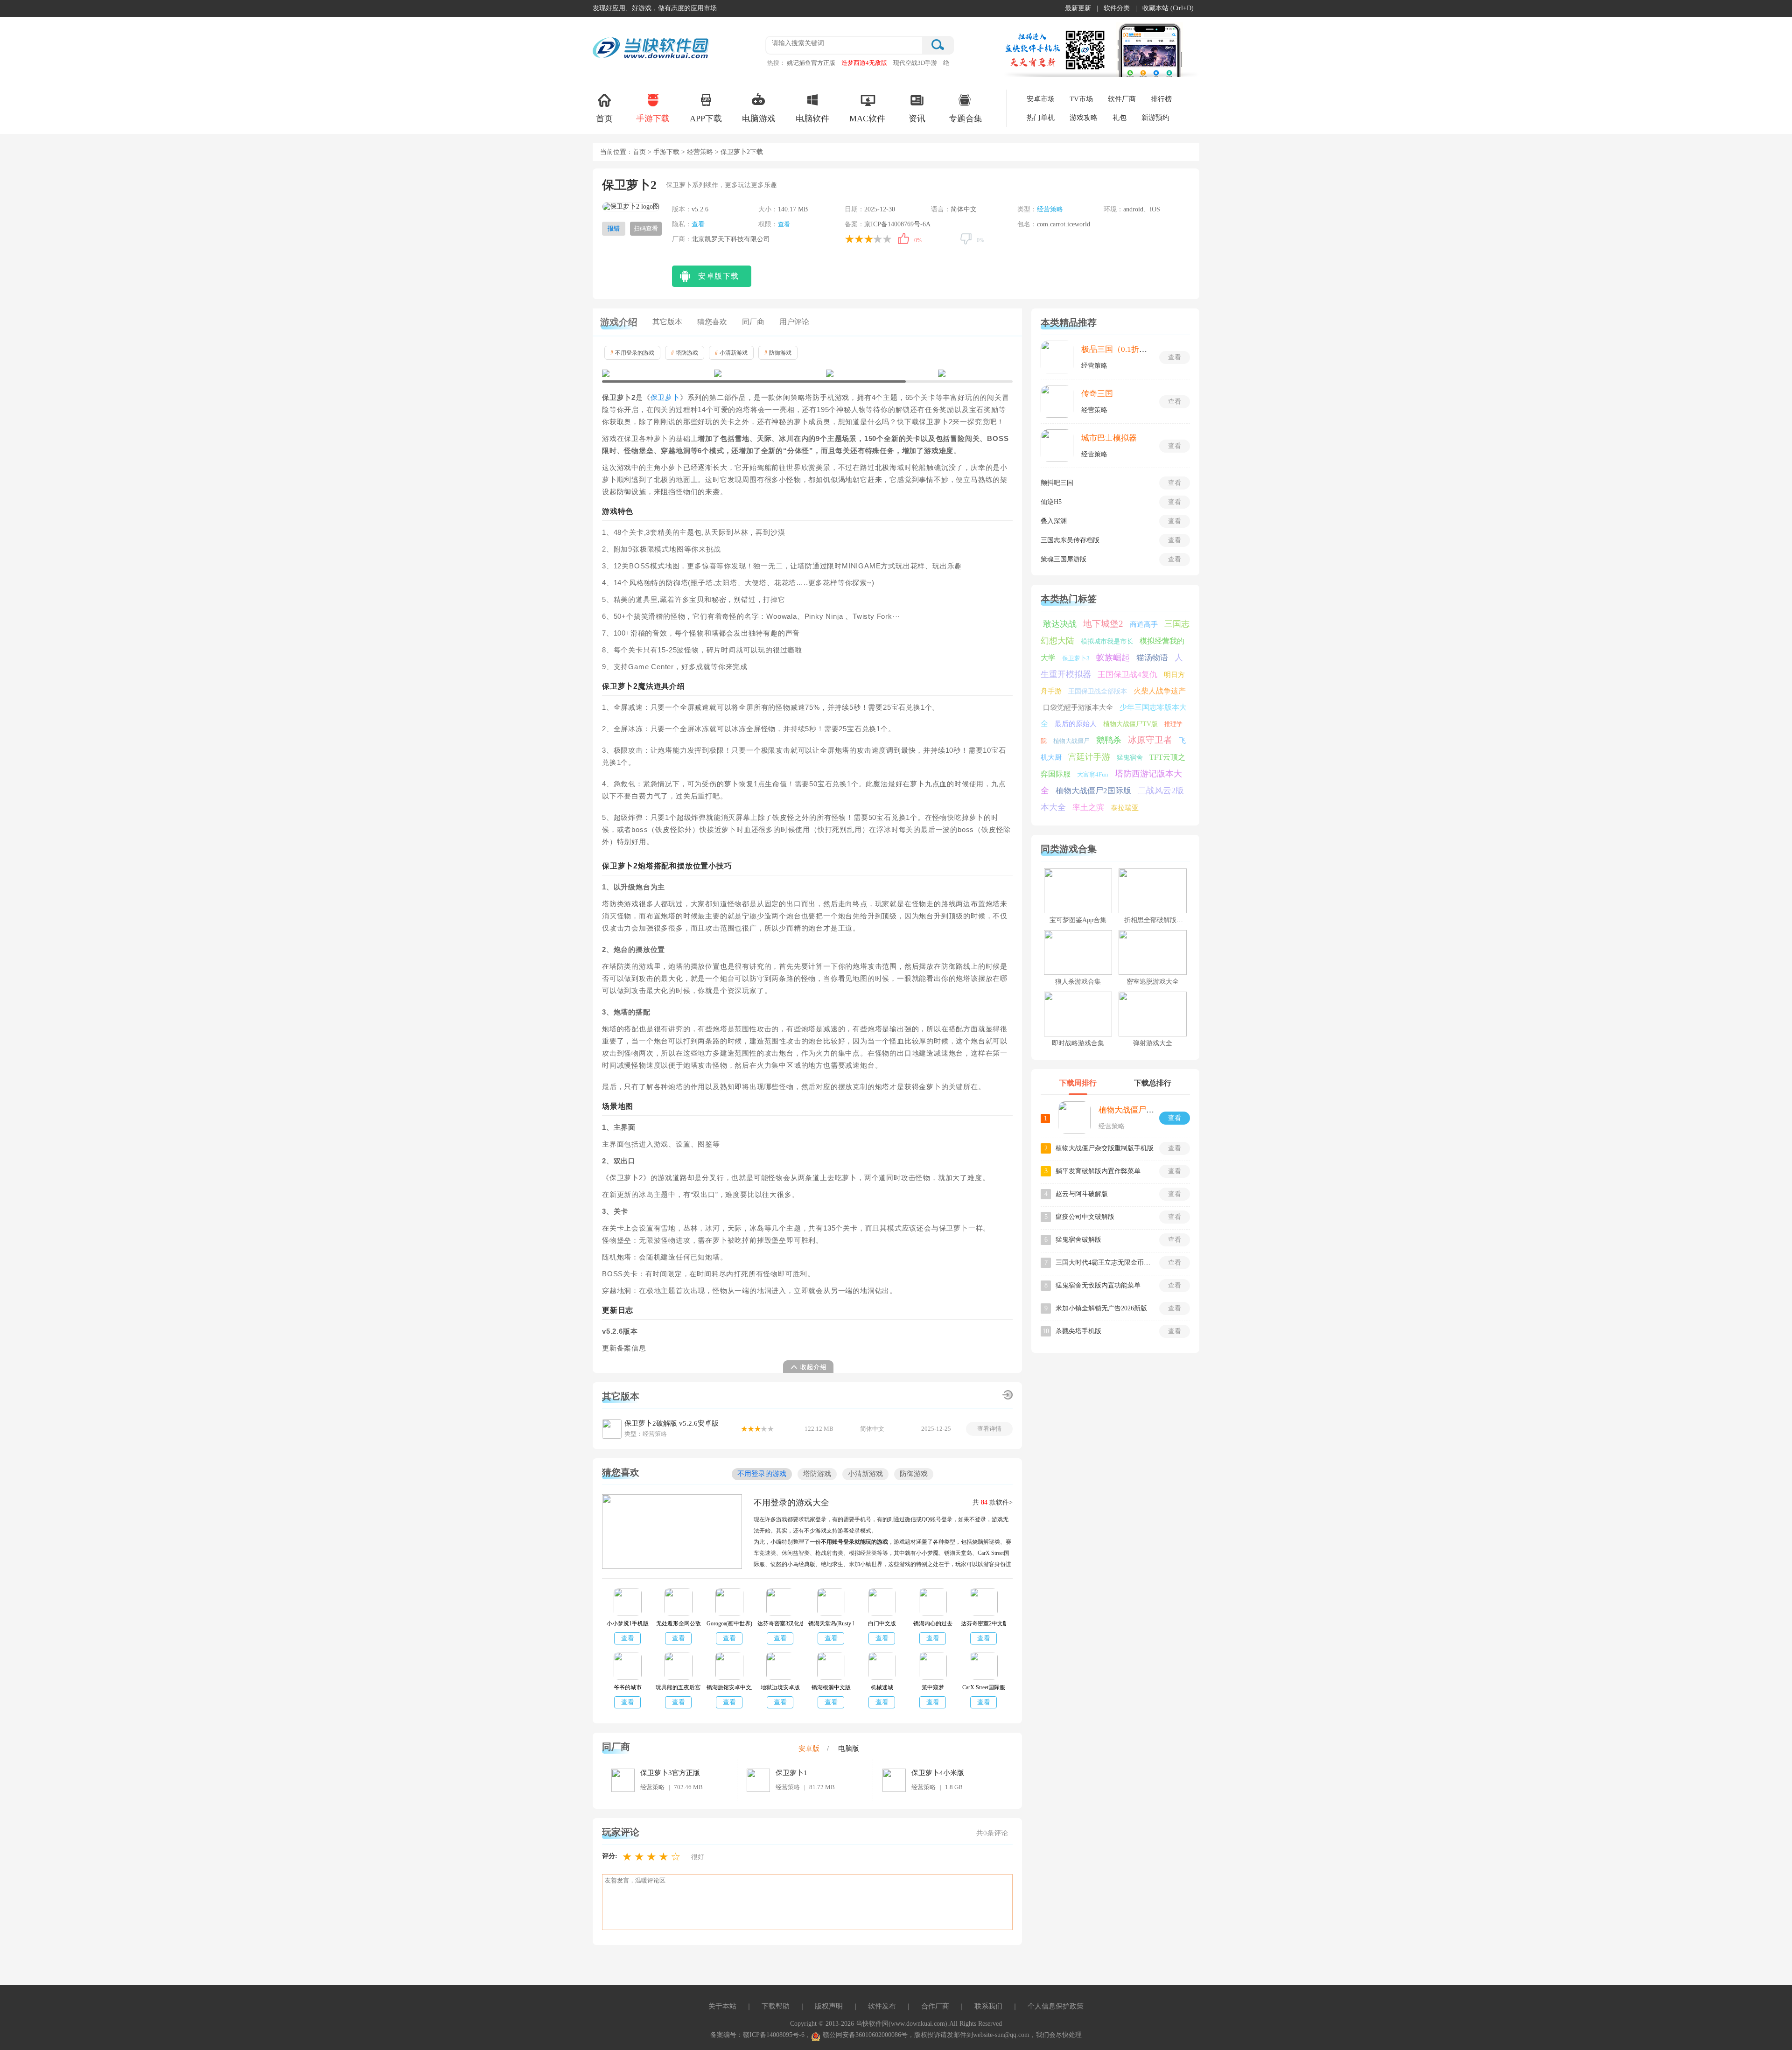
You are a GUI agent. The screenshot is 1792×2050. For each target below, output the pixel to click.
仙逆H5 (1051, 502)
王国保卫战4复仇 (1127, 675)
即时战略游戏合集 (1078, 1043)
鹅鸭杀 (1109, 740)
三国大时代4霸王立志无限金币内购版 (1105, 1263)
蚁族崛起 (1113, 658)
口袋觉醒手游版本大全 (1078, 707)
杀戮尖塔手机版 (1078, 1331)
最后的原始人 (1076, 724)
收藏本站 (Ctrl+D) (1168, 8)
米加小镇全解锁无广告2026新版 (1101, 1308)
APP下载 (706, 119)
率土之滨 (1088, 808)
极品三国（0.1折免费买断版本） (1138, 349)
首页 (604, 119)
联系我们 (988, 2006)
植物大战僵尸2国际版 (1093, 791)
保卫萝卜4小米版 (938, 1773)
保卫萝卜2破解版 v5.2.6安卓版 (672, 1423)
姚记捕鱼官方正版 (811, 63)
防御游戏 (778, 353)
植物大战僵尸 (1071, 741)
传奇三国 (1097, 394)
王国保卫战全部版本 (1098, 691)
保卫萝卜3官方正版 (670, 1773)
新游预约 (1155, 118)
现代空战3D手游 (915, 63)
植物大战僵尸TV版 (1130, 724)
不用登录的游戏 (632, 353)
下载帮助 (776, 2006)
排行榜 (1161, 99)
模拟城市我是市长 (1107, 641)
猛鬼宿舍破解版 (1078, 1240)
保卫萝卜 (665, 398)
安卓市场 (1041, 99)
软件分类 (1117, 8)
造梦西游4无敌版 (864, 63)
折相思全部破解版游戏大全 (1163, 920)
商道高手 (1144, 624)
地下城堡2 (1103, 624)
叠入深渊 (1054, 521)
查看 (698, 224)
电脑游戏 (759, 119)
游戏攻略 (1084, 118)
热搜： (776, 63)
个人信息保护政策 (1056, 2006)
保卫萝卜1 (791, 1773)
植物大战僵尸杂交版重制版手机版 (1105, 1148)
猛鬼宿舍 (1130, 758)
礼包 (1120, 118)
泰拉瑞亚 (1125, 808)
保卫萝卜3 (1076, 658)
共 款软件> (993, 1502)
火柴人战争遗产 (1160, 691)
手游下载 (653, 119)
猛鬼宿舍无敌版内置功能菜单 (1098, 1285)
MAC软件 (867, 119)
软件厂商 (1122, 99)
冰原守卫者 (1150, 740)
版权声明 (829, 2006)
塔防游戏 (685, 353)
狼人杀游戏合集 (1078, 982)
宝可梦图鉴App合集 (1078, 920)
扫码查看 (646, 228)
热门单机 (1041, 118)
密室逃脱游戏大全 (1153, 982)
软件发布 (882, 2006)
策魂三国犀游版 (1064, 559)
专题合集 (966, 119)
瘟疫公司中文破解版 (1085, 1217)
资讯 (917, 119)
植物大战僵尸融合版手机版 (1146, 1110)
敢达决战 (1060, 624)
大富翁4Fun (1093, 774)
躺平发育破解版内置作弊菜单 (1098, 1171)
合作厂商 (935, 2006)
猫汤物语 (1152, 658)
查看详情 (989, 1429)
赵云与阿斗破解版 (1082, 1194)
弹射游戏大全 (1153, 1043)
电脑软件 (812, 119)
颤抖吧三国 (1057, 483)
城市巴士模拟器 (1109, 438)
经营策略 (700, 152)
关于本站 (722, 2006)
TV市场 (1081, 99)
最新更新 (1078, 8)
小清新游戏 (731, 353)
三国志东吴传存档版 (1070, 540)
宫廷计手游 (1089, 757)
